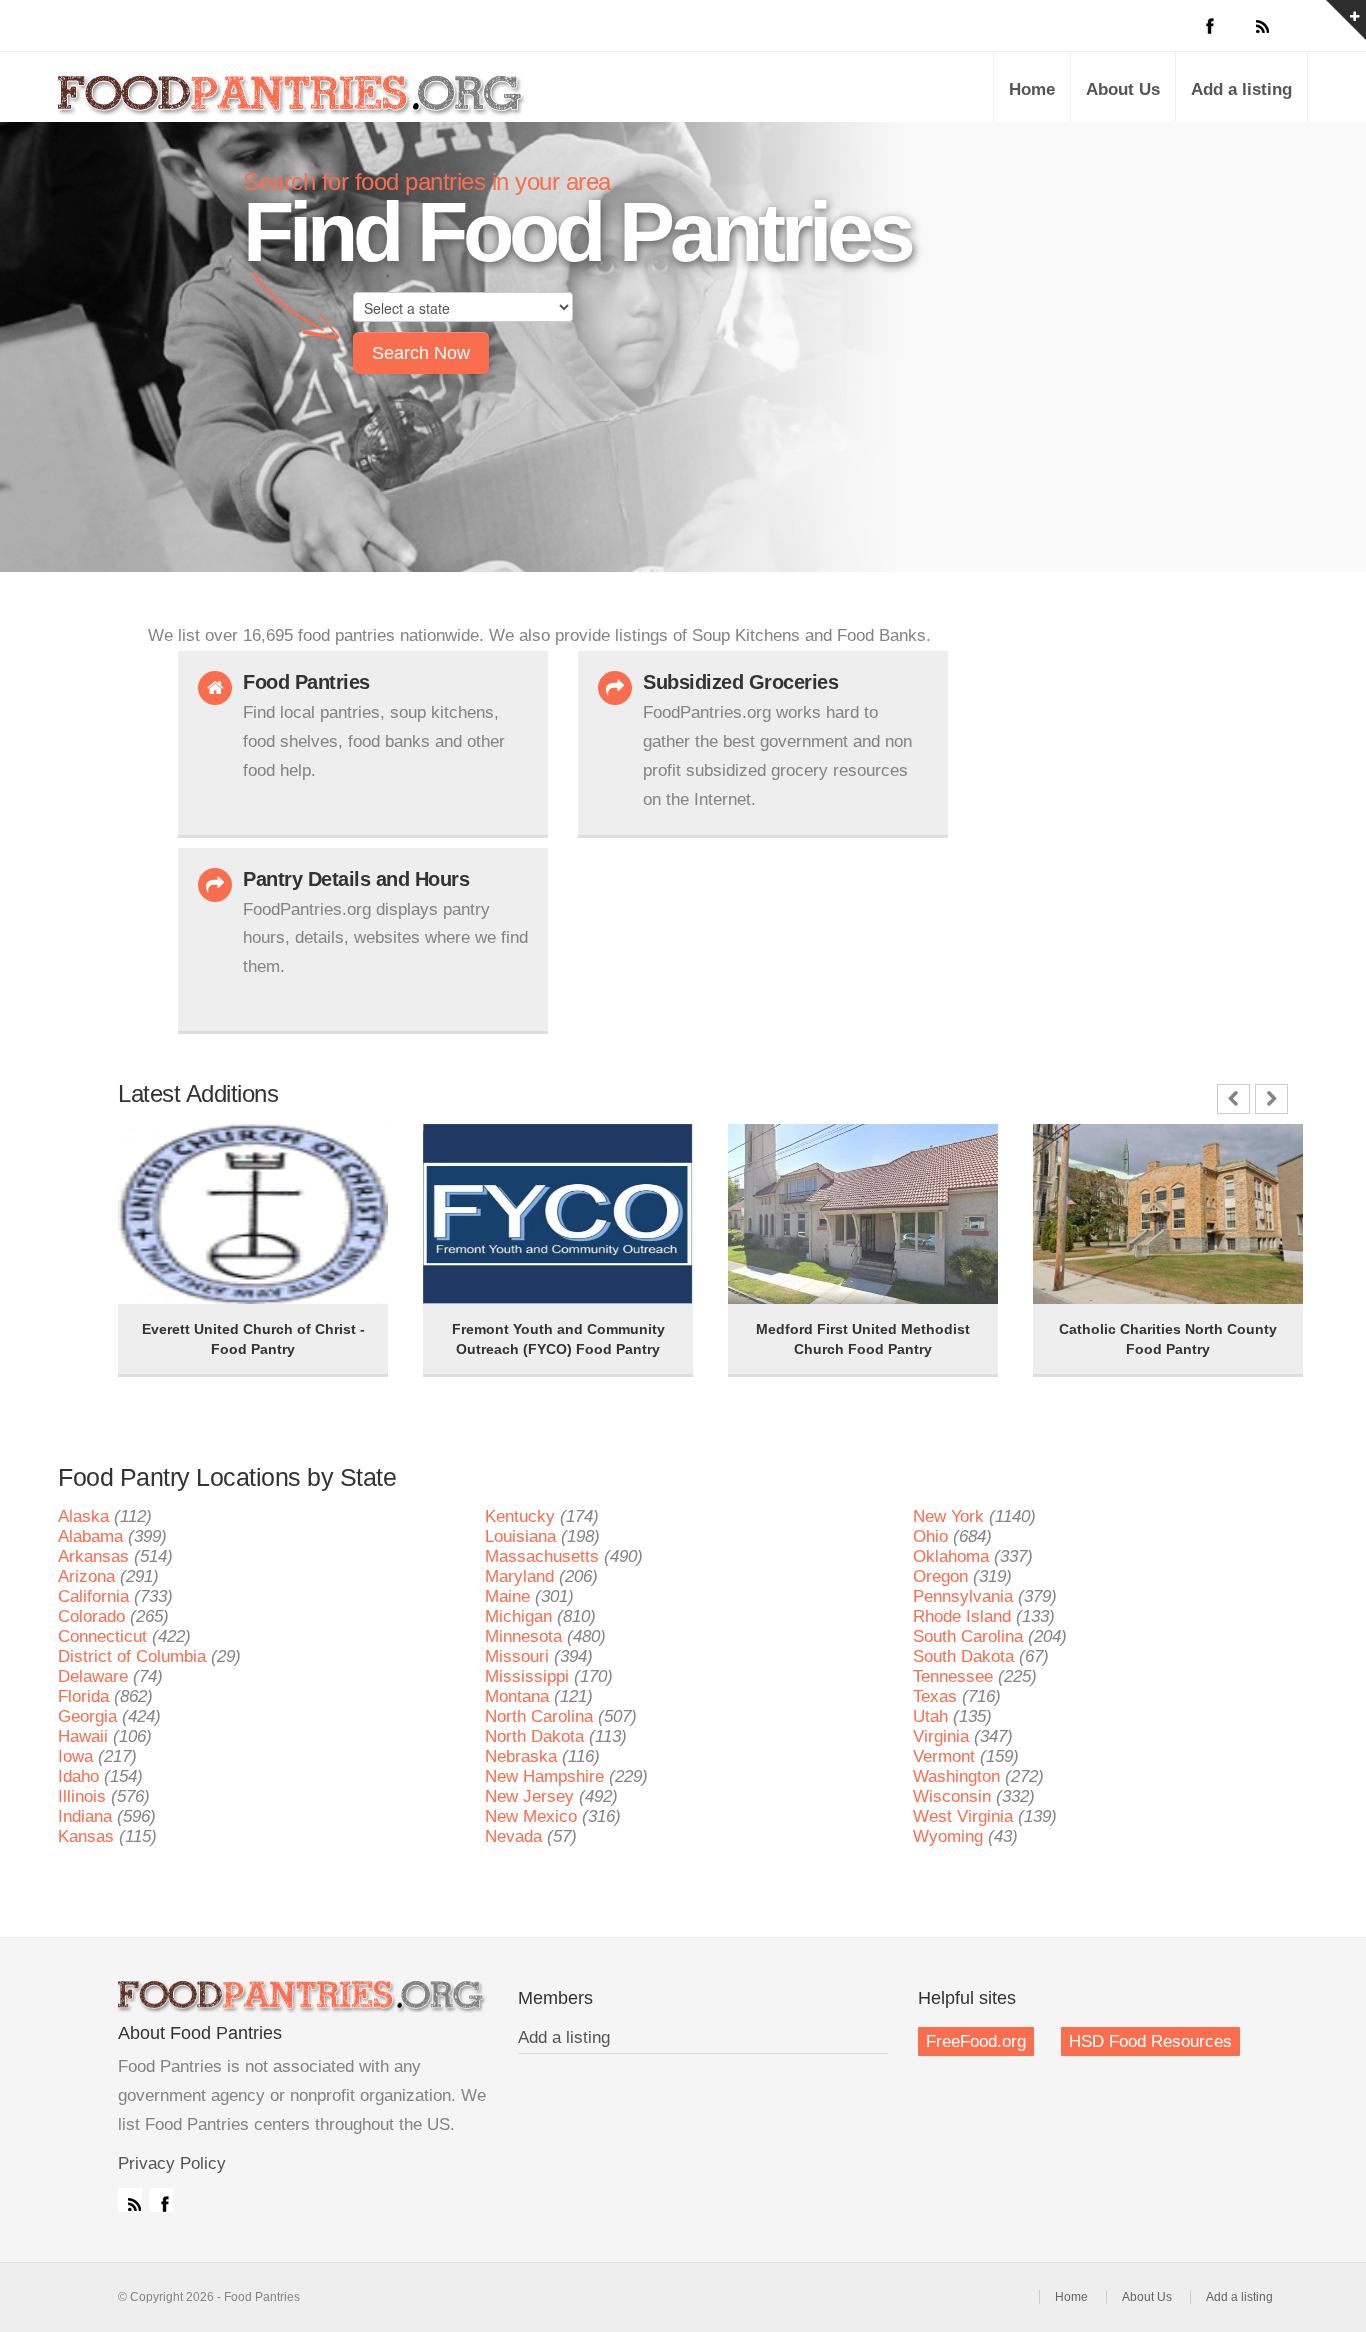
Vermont (944, 1756)
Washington (956, 1776)
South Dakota (963, 1656)
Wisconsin (952, 1796)
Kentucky (520, 1516)
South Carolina (968, 1636)
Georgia (87, 1716)
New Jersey (529, 1796)
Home (1032, 89)
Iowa (75, 1756)
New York (948, 1516)
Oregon (940, 1576)
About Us (1123, 89)
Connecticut (102, 1636)
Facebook (161, 2200)
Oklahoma (951, 1556)
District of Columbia (132, 1656)
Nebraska (521, 1756)
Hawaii (83, 1736)
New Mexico (531, 1816)
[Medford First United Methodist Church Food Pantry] (778, 1152)
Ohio (930, 1536)
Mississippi (527, 1676)
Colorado (91, 1616)
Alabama (90, 1536)
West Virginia (963, 1816)
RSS (130, 2200)
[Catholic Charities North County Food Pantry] (1083, 1152)
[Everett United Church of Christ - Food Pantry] (168, 1152)
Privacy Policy (172, 2163)
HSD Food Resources (1150, 2041)
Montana (517, 1696)
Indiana (85, 1816)
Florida (83, 1696)
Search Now (421, 353)
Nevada (513, 1836)
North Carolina (539, 1716)
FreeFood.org (976, 2041)
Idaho (78, 1776)
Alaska (83, 1516)
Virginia (941, 1736)
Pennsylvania (963, 1596)
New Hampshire (544, 1776)
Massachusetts (542, 1556)
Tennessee (953, 1676)
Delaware (93, 1676)
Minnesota (523, 1636)
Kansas (86, 1836)
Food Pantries (293, 102)
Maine (507, 1596)
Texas (935, 1696)
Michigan (518, 1616)
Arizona (86, 1576)
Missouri (517, 1656)
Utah (930, 1716)
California (93, 1596)
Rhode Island (962, 1616)
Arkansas (93, 1556)
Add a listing (1241, 89)
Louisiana (520, 1536)
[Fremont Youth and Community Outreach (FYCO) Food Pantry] (473, 1152)
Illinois (82, 1796)
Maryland (519, 1576)
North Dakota (534, 1736)
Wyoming (948, 1836)
